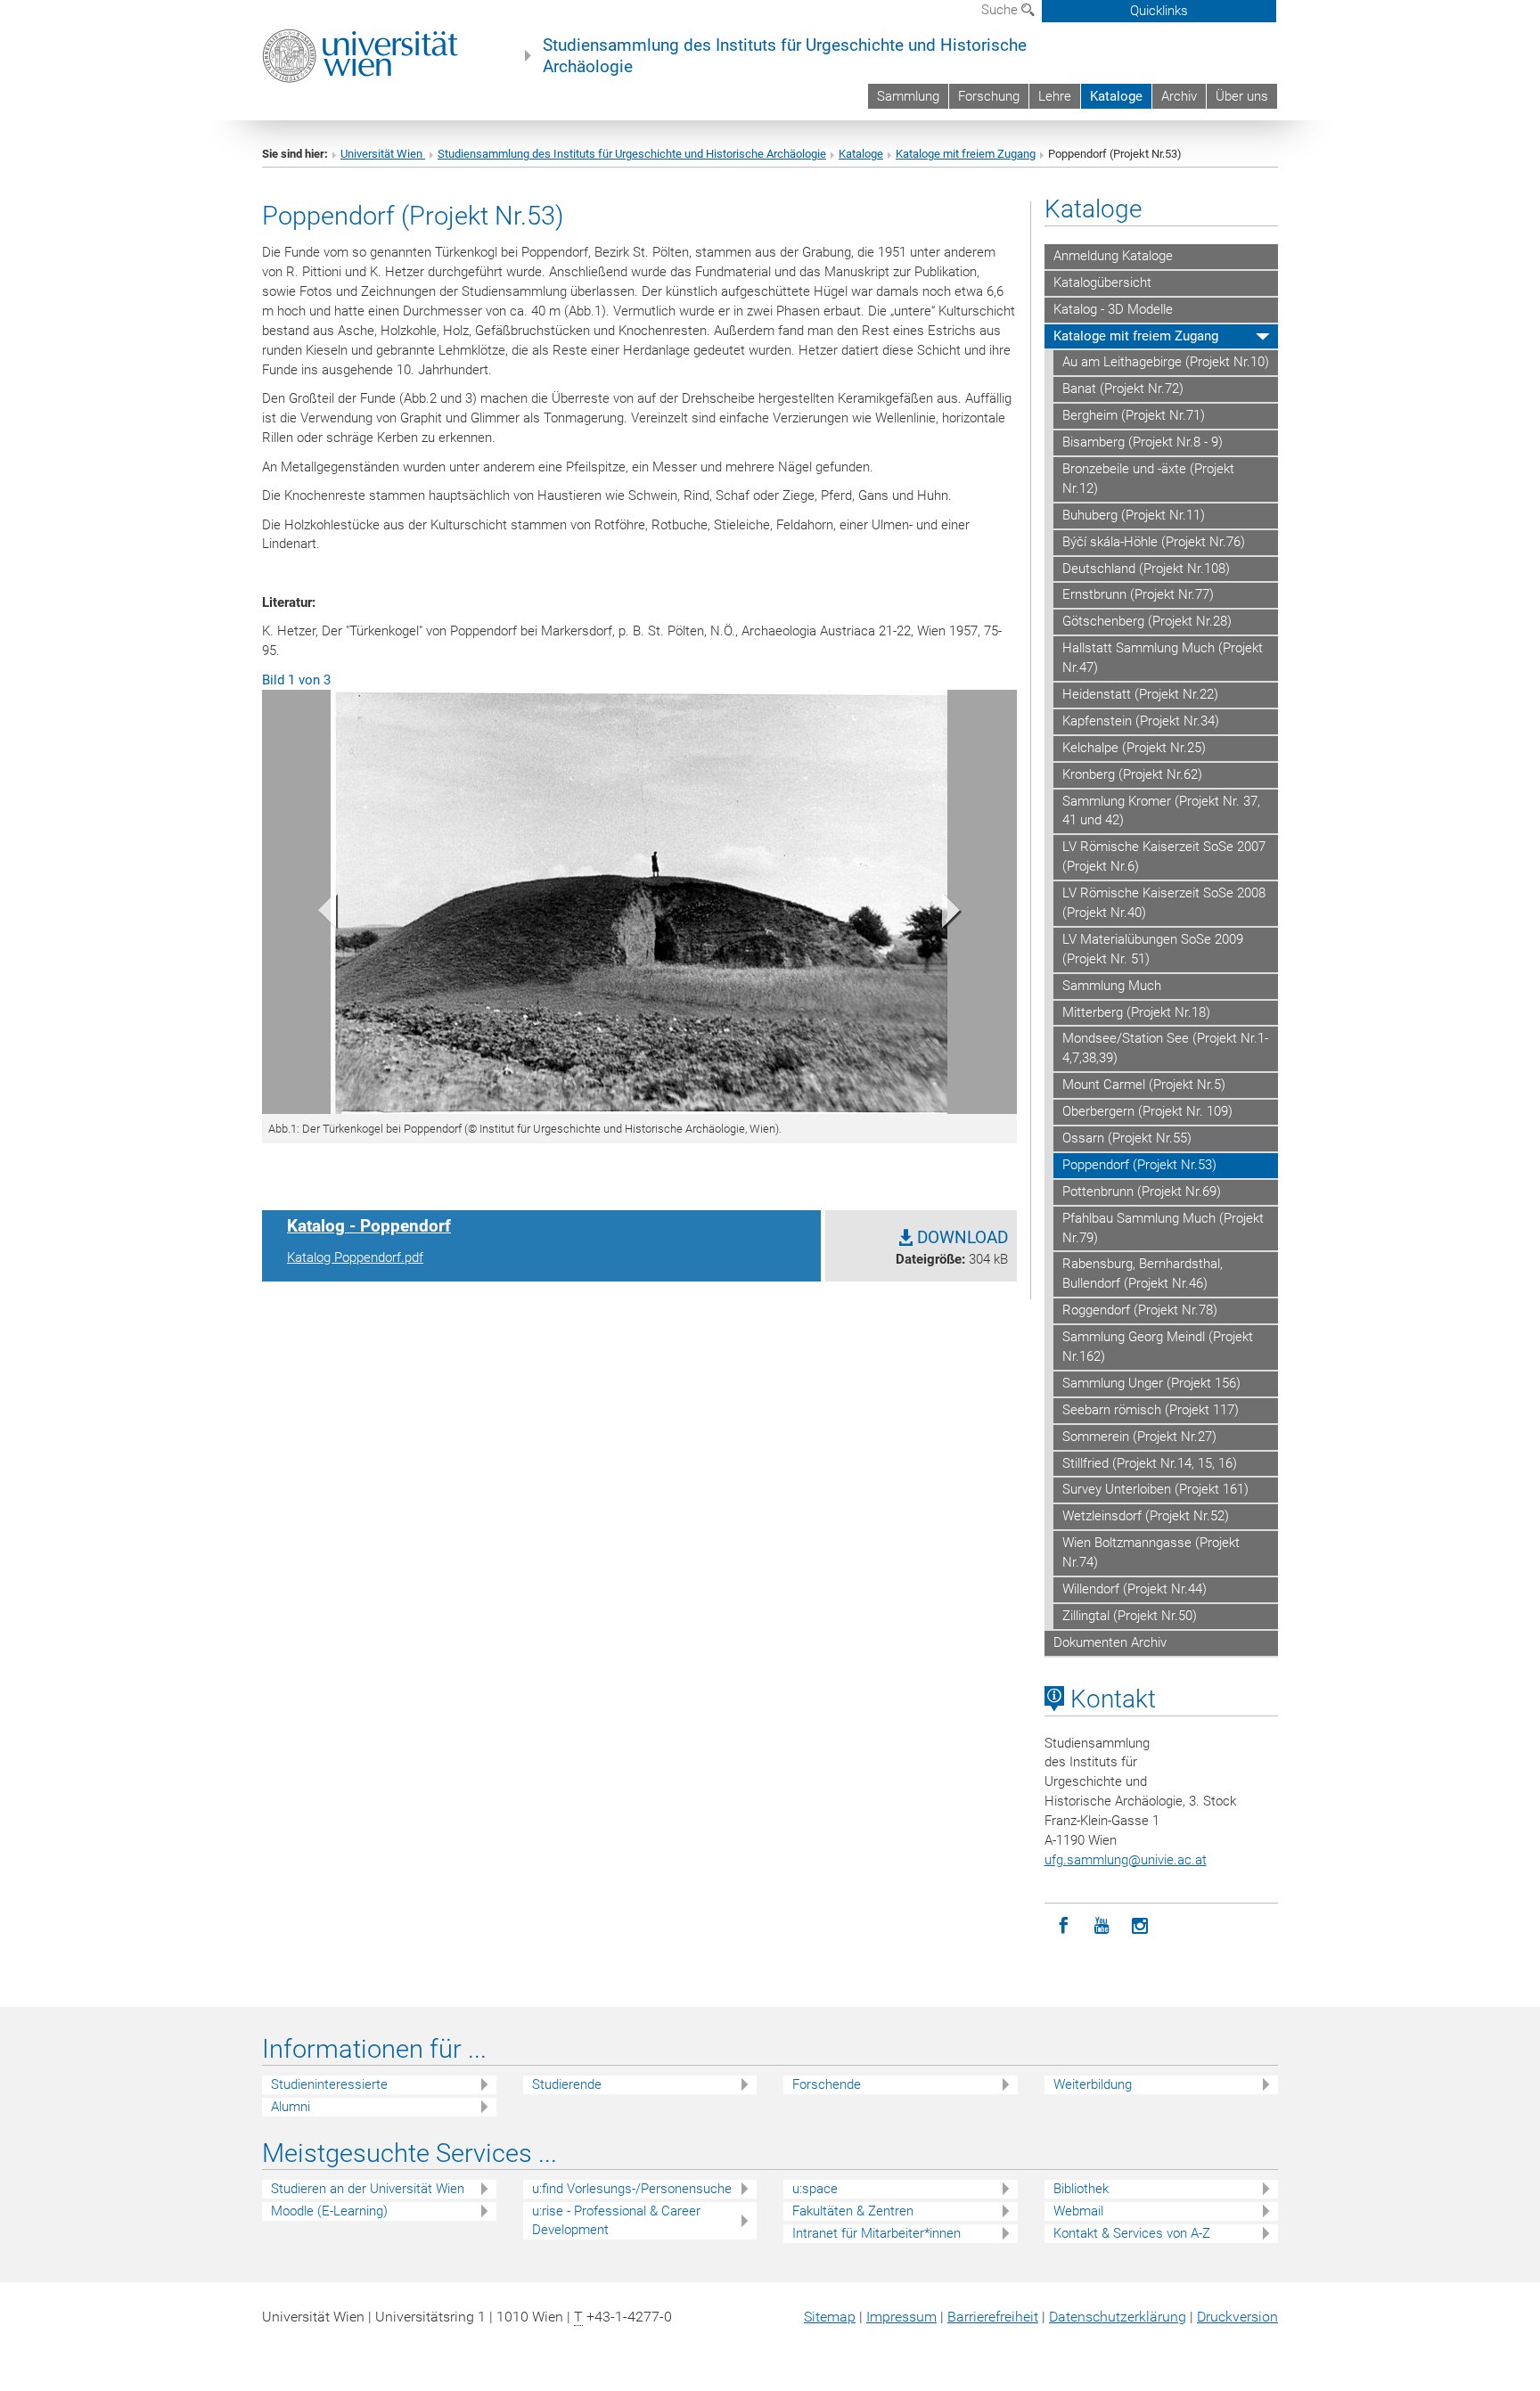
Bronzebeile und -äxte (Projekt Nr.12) (1148, 479)
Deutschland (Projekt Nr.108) (1146, 569)
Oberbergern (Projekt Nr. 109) (1147, 1111)
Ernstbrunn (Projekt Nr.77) (1138, 594)
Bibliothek (1081, 2189)
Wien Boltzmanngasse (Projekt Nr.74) (1151, 1552)
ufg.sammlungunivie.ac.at (1126, 1860)
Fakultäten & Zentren (853, 2211)
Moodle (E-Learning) (329, 2211)
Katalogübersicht (1102, 282)
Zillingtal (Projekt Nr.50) (1130, 1616)
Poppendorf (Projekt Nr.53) (1139, 1165)
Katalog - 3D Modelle (1113, 309)
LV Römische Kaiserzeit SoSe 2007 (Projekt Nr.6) (1164, 856)
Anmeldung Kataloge (1113, 256)
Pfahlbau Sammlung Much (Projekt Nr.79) (1163, 1228)
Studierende (567, 2084)
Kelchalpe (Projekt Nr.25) (1134, 748)
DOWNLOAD (960, 1238)
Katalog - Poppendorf (369, 1226)
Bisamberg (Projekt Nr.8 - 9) (1143, 442)
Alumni (291, 2107)
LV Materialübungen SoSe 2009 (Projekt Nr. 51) (1153, 949)
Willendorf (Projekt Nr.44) (1135, 1589)
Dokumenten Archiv (1110, 1642)
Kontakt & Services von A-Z (1132, 2233)
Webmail (1078, 2211)
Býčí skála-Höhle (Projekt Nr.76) (1154, 542)
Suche (1001, 10)
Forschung (989, 96)
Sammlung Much (1112, 986)
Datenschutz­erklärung (1118, 2317)
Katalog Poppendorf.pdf (355, 1257)
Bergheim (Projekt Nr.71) (1134, 415)
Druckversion (1237, 2317)
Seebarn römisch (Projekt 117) (1151, 1410)
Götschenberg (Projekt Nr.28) (1147, 621)
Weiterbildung (1093, 2084)
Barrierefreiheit (993, 2317)
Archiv (1179, 96)
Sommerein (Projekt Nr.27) (1139, 1437)
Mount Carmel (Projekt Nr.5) (1144, 1085)
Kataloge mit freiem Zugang (966, 154)
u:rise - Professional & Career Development (616, 2220)
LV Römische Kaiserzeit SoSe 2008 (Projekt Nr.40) (1164, 903)
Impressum (901, 2317)
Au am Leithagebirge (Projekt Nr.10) (1166, 362)
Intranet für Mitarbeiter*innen (876, 2233)
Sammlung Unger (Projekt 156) (1151, 1383)
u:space (815, 2189)
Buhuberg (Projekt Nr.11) (1134, 515)
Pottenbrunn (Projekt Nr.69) (1142, 1191)
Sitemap (830, 2317)
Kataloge (1116, 96)
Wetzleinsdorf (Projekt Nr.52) (1146, 1516)
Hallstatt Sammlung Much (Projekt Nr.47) (1163, 658)
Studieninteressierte (329, 2084)
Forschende (827, 2084)
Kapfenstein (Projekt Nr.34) (1141, 721)
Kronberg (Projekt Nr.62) (1132, 774)
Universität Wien (383, 154)
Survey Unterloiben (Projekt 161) (1155, 1489)
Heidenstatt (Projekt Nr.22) (1140, 694)
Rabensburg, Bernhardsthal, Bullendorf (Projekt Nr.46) (1143, 1273)
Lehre (1055, 96)
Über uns (1242, 96)
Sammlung (908, 96)
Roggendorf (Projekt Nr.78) (1140, 1310)
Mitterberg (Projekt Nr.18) (1136, 1012)
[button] (319, 914)
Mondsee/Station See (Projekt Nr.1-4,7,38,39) (1165, 1048)
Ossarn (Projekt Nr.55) (1127, 1138)
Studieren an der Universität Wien (368, 2189)
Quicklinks (1159, 11)
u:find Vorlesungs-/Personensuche (632, 2189)
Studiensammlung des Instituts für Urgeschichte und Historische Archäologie (785, 56)
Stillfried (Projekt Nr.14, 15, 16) (1150, 1463)
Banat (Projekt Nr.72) (1123, 389)
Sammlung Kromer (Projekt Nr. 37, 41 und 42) (1161, 811)
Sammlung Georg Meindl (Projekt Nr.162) (1158, 1347)
